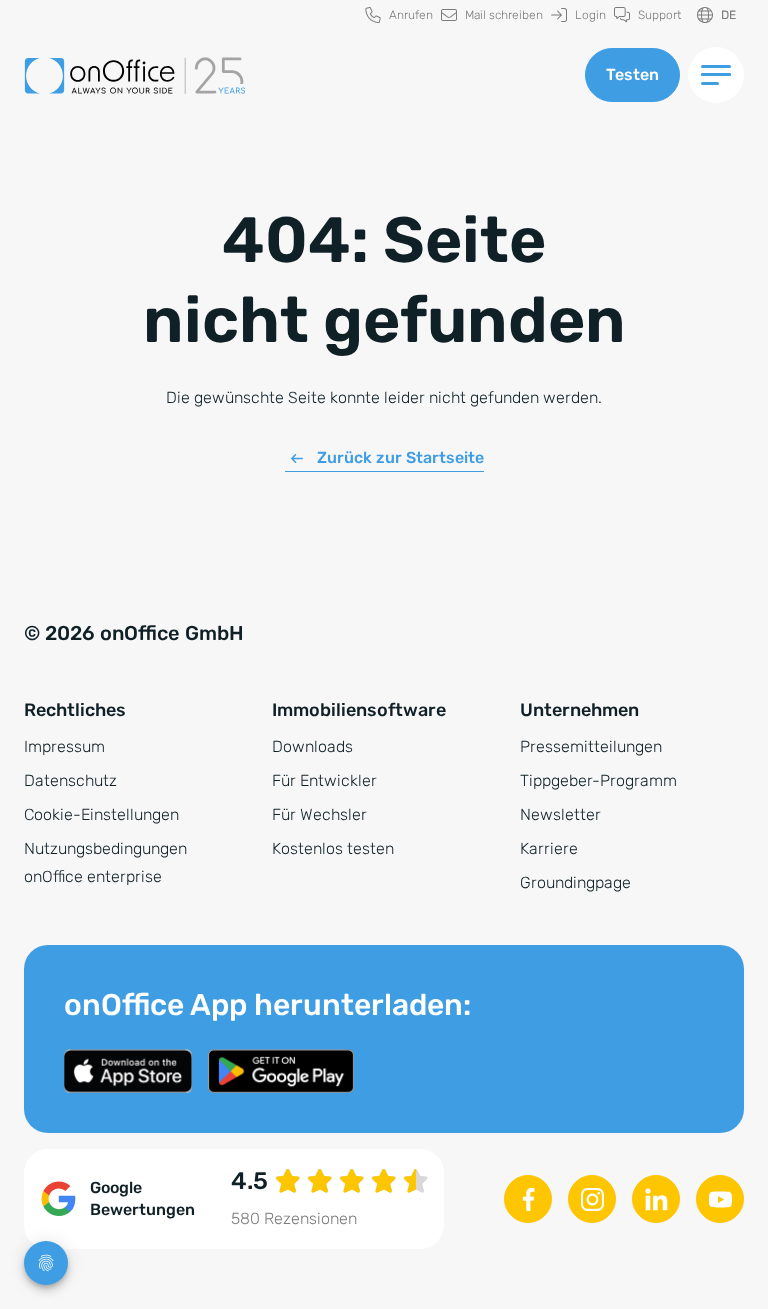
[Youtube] (720, 1199)
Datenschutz (70, 780)
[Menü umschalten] (716, 75)
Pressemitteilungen (591, 746)
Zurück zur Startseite (400, 457)
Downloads (312, 746)
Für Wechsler (319, 814)
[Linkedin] (656, 1199)
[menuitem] (399, 15)
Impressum (64, 746)
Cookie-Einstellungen (101, 814)
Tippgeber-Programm (598, 780)
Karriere (549, 848)
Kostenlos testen (333, 848)
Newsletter (560, 814)
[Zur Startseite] (292, 75)
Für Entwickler (324, 780)
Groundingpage (575, 882)
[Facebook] (528, 1199)
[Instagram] (592, 1199)
